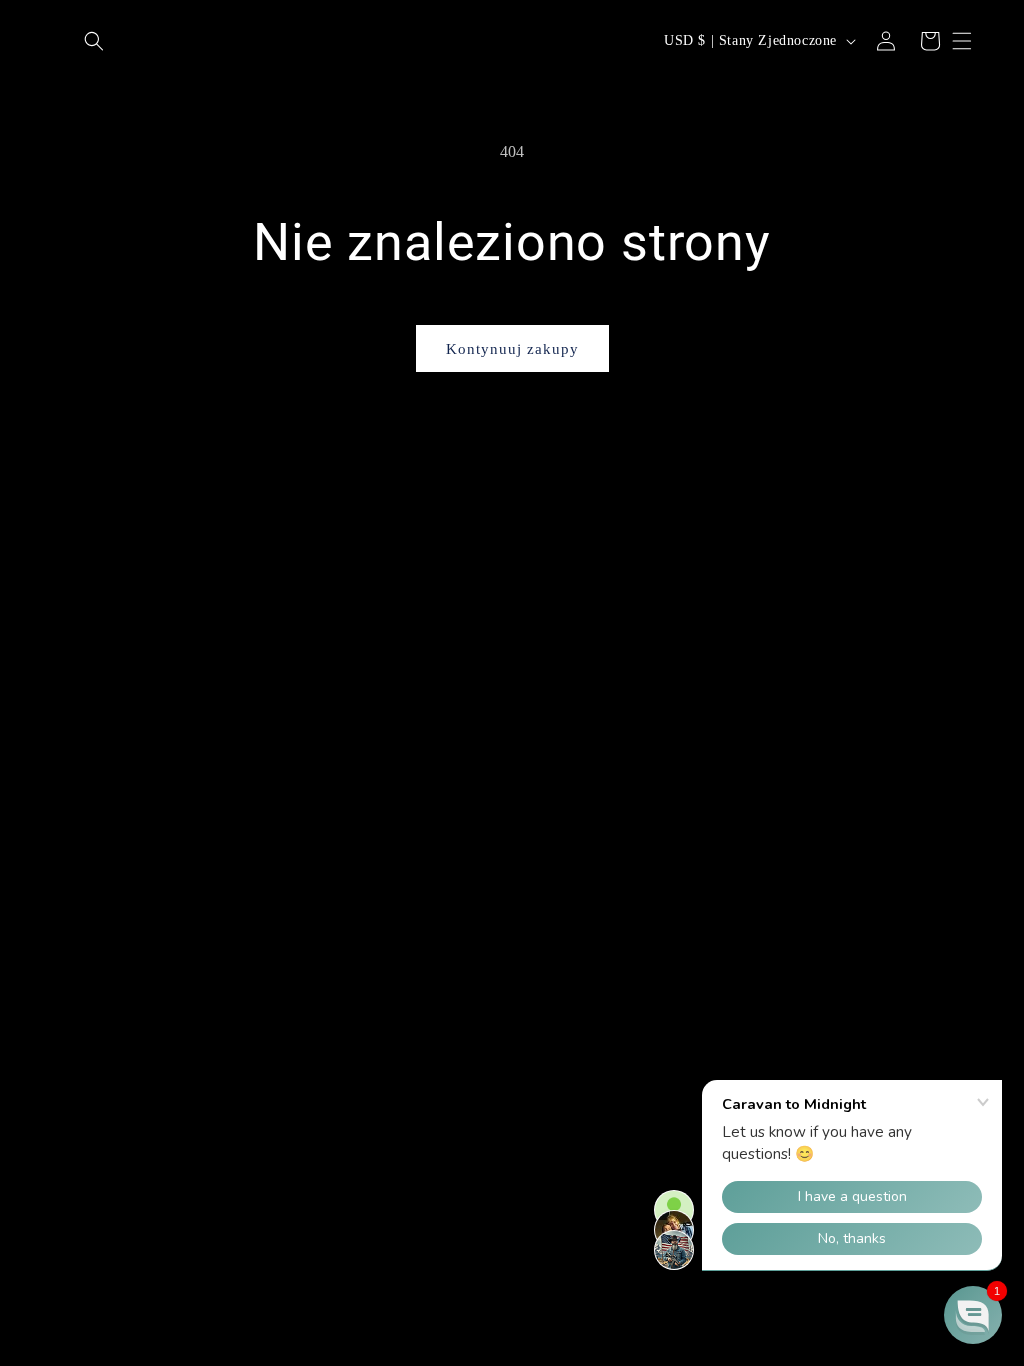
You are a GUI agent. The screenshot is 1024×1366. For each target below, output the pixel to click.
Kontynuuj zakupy (512, 349)
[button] (94, 41)
